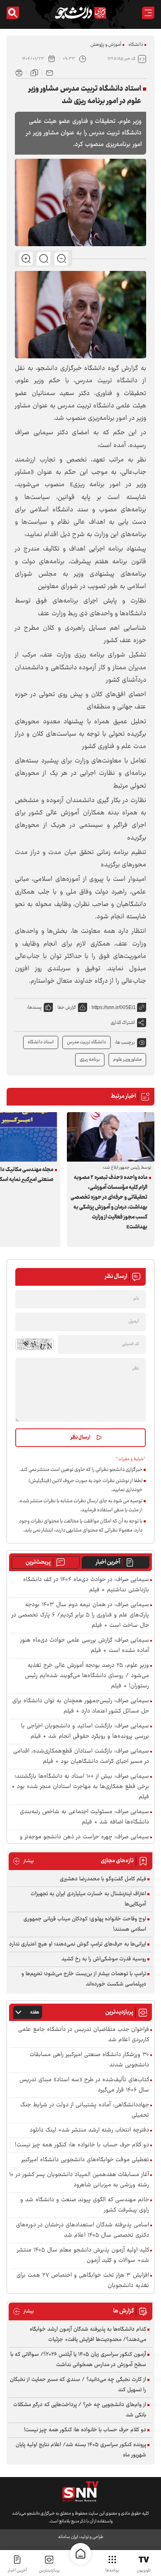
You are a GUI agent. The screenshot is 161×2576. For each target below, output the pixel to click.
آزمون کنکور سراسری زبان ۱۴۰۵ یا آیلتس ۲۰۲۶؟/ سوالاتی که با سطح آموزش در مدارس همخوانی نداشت (78, 2360)
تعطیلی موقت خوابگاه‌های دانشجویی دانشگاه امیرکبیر (85, 2160)
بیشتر (23, 1861)
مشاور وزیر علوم (127, 1060)
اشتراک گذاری (123, 1023)
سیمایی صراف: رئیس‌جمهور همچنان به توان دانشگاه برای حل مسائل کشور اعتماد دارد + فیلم (81, 1706)
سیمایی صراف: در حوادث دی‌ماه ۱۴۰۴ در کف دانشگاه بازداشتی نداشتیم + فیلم (86, 1585)
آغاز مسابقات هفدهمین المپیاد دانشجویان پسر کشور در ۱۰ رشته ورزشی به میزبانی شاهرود (79, 2180)
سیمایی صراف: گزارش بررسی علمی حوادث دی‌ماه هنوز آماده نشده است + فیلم (85, 1646)
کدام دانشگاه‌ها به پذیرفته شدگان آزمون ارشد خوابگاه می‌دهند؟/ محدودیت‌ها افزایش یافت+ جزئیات (88, 2335)
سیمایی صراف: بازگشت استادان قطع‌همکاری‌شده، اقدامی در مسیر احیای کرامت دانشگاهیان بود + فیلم (81, 1757)
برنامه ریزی (90, 1060)
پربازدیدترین (49, 2570)
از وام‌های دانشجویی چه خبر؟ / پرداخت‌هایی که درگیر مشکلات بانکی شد (80, 2410)
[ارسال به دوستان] (50, 72)
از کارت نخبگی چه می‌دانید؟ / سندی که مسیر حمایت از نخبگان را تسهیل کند (78, 2385)
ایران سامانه (68, 2537)
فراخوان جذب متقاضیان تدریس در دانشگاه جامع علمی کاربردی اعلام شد (84, 2035)
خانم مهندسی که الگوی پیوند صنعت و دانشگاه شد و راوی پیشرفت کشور (85, 2205)
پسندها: (34, 1008)
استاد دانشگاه (41, 1042)
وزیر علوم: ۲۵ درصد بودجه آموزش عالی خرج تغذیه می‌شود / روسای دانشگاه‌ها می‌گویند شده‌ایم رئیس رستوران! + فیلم (87, 1676)
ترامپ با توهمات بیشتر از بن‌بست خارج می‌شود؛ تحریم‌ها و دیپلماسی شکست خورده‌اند (84, 1979)
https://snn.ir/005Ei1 (114, 1007)
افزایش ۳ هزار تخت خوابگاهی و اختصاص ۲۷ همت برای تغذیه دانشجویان (83, 2281)
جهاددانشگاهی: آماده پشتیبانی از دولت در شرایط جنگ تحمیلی (85, 2110)
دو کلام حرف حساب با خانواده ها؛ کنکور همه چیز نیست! (82, 2145)
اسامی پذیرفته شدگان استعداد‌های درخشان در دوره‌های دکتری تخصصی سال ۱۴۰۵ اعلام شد (83, 2230)
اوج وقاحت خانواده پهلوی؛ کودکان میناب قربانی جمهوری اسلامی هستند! (85, 1924)
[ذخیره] (34, 72)
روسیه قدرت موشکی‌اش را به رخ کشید (104, 1959)
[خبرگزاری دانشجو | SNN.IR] (80, 13)
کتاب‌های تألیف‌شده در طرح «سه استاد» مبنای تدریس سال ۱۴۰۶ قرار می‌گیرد (84, 2085)
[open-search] (13, 13)
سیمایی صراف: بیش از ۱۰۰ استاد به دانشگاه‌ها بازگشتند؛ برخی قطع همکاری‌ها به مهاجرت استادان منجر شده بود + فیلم (80, 1787)
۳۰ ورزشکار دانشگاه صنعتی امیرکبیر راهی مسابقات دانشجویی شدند (89, 2060)
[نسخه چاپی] (19, 72)
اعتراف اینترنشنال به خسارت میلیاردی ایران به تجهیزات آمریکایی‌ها (88, 1899)
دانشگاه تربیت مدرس (86, 1042)
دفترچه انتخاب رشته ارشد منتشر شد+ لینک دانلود (89, 2130)
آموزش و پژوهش (106, 45)
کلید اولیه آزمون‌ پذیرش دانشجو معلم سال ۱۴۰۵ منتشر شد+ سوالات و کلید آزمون (83, 2256)
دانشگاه (136, 45)
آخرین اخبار (108, 1562)
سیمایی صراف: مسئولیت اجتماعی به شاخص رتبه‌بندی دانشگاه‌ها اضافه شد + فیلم (84, 1817)
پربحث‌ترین (38, 1562)
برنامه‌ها (112, 2570)
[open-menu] (148, 13)
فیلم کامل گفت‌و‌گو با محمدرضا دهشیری (103, 1879)
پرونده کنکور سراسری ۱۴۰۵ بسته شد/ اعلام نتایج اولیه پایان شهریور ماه (81, 2450)
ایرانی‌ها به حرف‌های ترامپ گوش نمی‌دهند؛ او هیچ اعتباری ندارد (78, 1944)
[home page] (80, 2554)
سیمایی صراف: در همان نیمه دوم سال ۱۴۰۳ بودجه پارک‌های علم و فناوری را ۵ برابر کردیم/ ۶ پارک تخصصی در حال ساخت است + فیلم (80, 1615)
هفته (35, 2013)
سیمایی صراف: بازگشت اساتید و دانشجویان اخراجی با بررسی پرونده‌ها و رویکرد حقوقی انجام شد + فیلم (85, 1731)
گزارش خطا (67, 1008)
